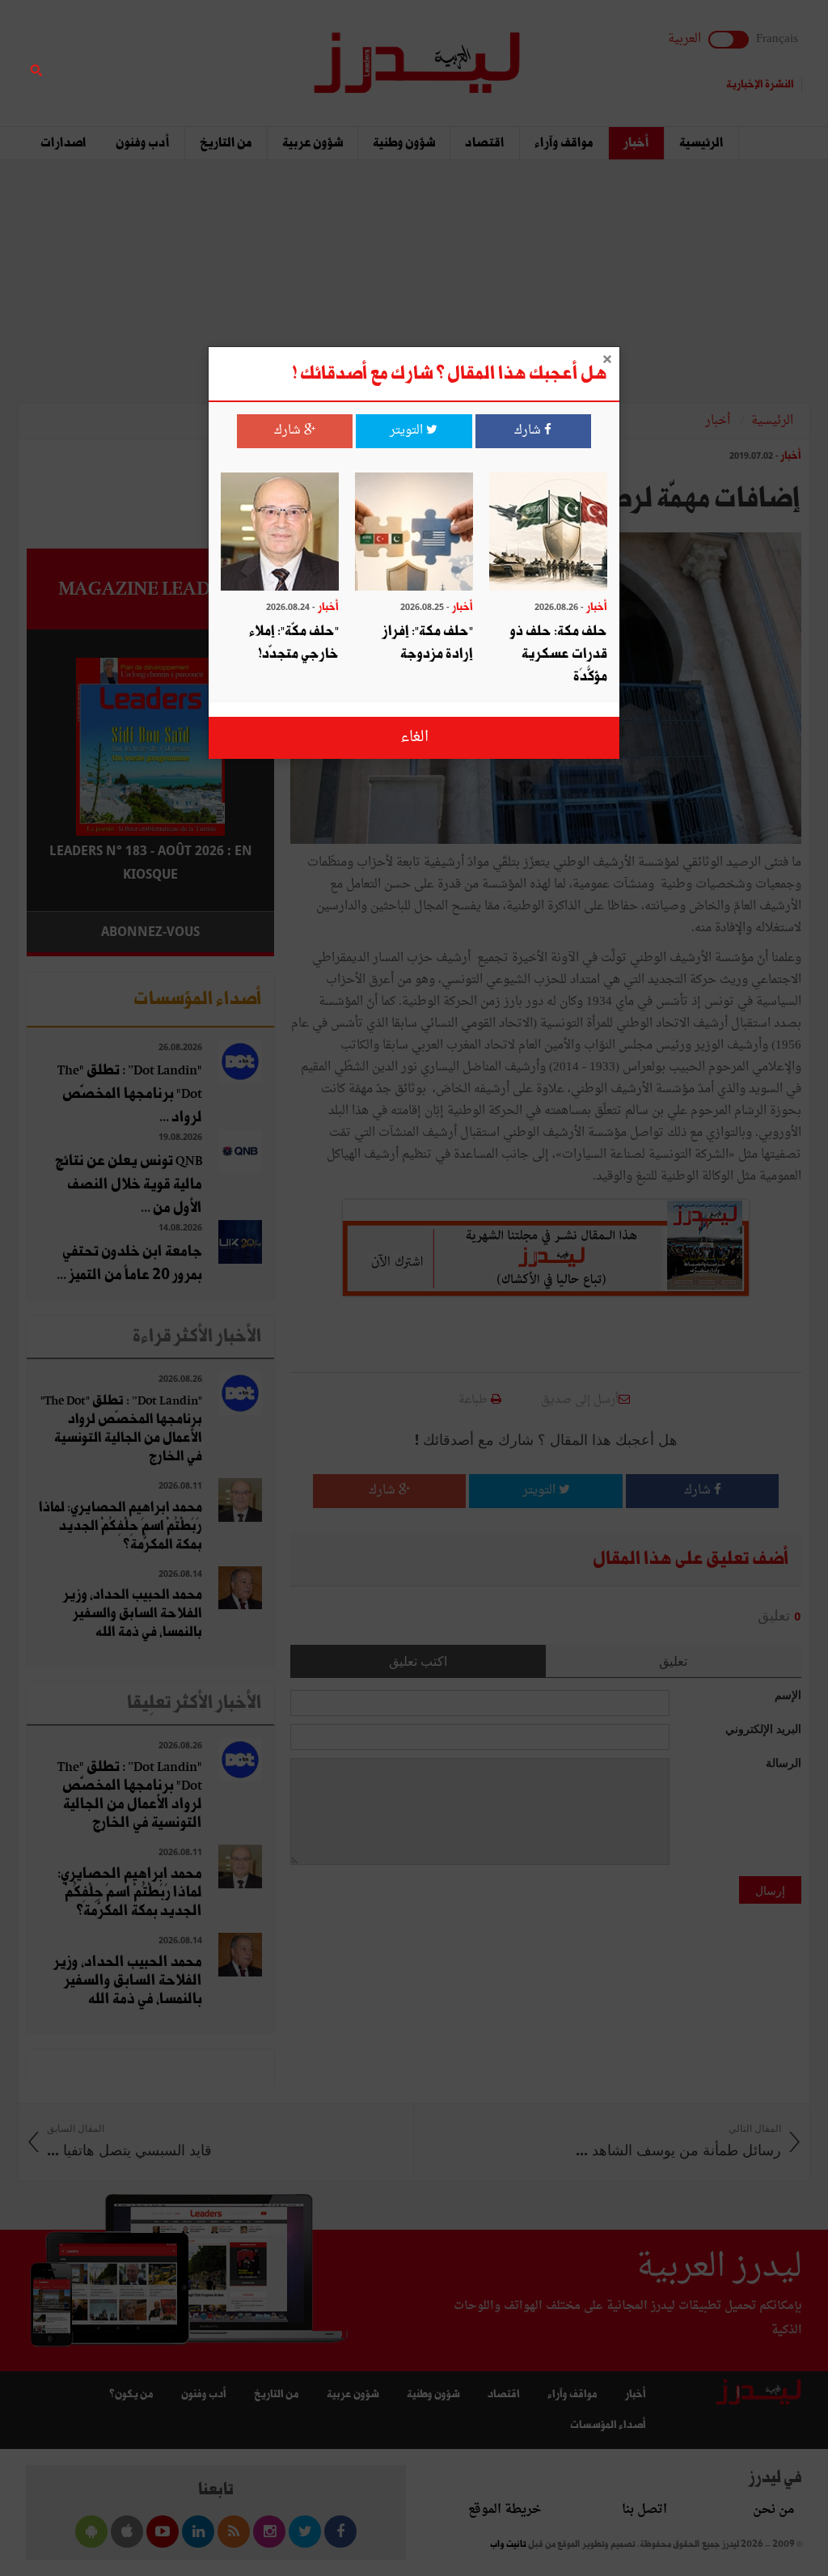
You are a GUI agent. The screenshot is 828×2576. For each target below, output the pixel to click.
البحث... (265, 54)
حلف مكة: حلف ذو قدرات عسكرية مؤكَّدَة (559, 654)
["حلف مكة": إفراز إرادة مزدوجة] (414, 534)
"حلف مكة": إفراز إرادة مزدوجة (428, 643)
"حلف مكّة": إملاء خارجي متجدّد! (294, 643)
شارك (529, 431)
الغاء (414, 737)
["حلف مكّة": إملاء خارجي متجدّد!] (280, 534)
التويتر (408, 431)
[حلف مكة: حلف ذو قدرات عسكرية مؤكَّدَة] (548, 534)
